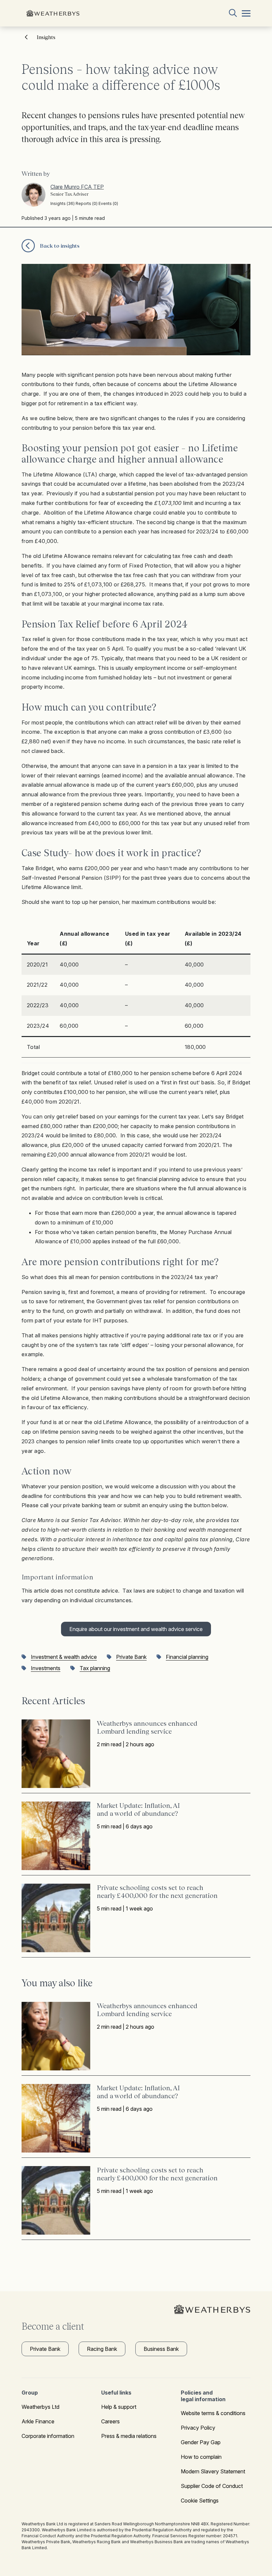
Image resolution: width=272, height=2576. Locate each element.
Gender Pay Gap (201, 2442)
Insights (46, 37)
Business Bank (161, 2349)
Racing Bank (102, 2349)
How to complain (201, 2457)
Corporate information (48, 2436)
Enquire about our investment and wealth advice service (136, 1629)
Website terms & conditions (213, 2413)
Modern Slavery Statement (213, 2471)
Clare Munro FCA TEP (77, 187)
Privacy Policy (198, 2428)
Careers (110, 2421)
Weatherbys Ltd (40, 2407)
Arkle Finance (38, 2421)
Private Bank (45, 2349)
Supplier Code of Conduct (212, 2486)
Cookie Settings (200, 2501)
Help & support (119, 2407)
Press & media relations (129, 2436)
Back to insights (60, 246)
